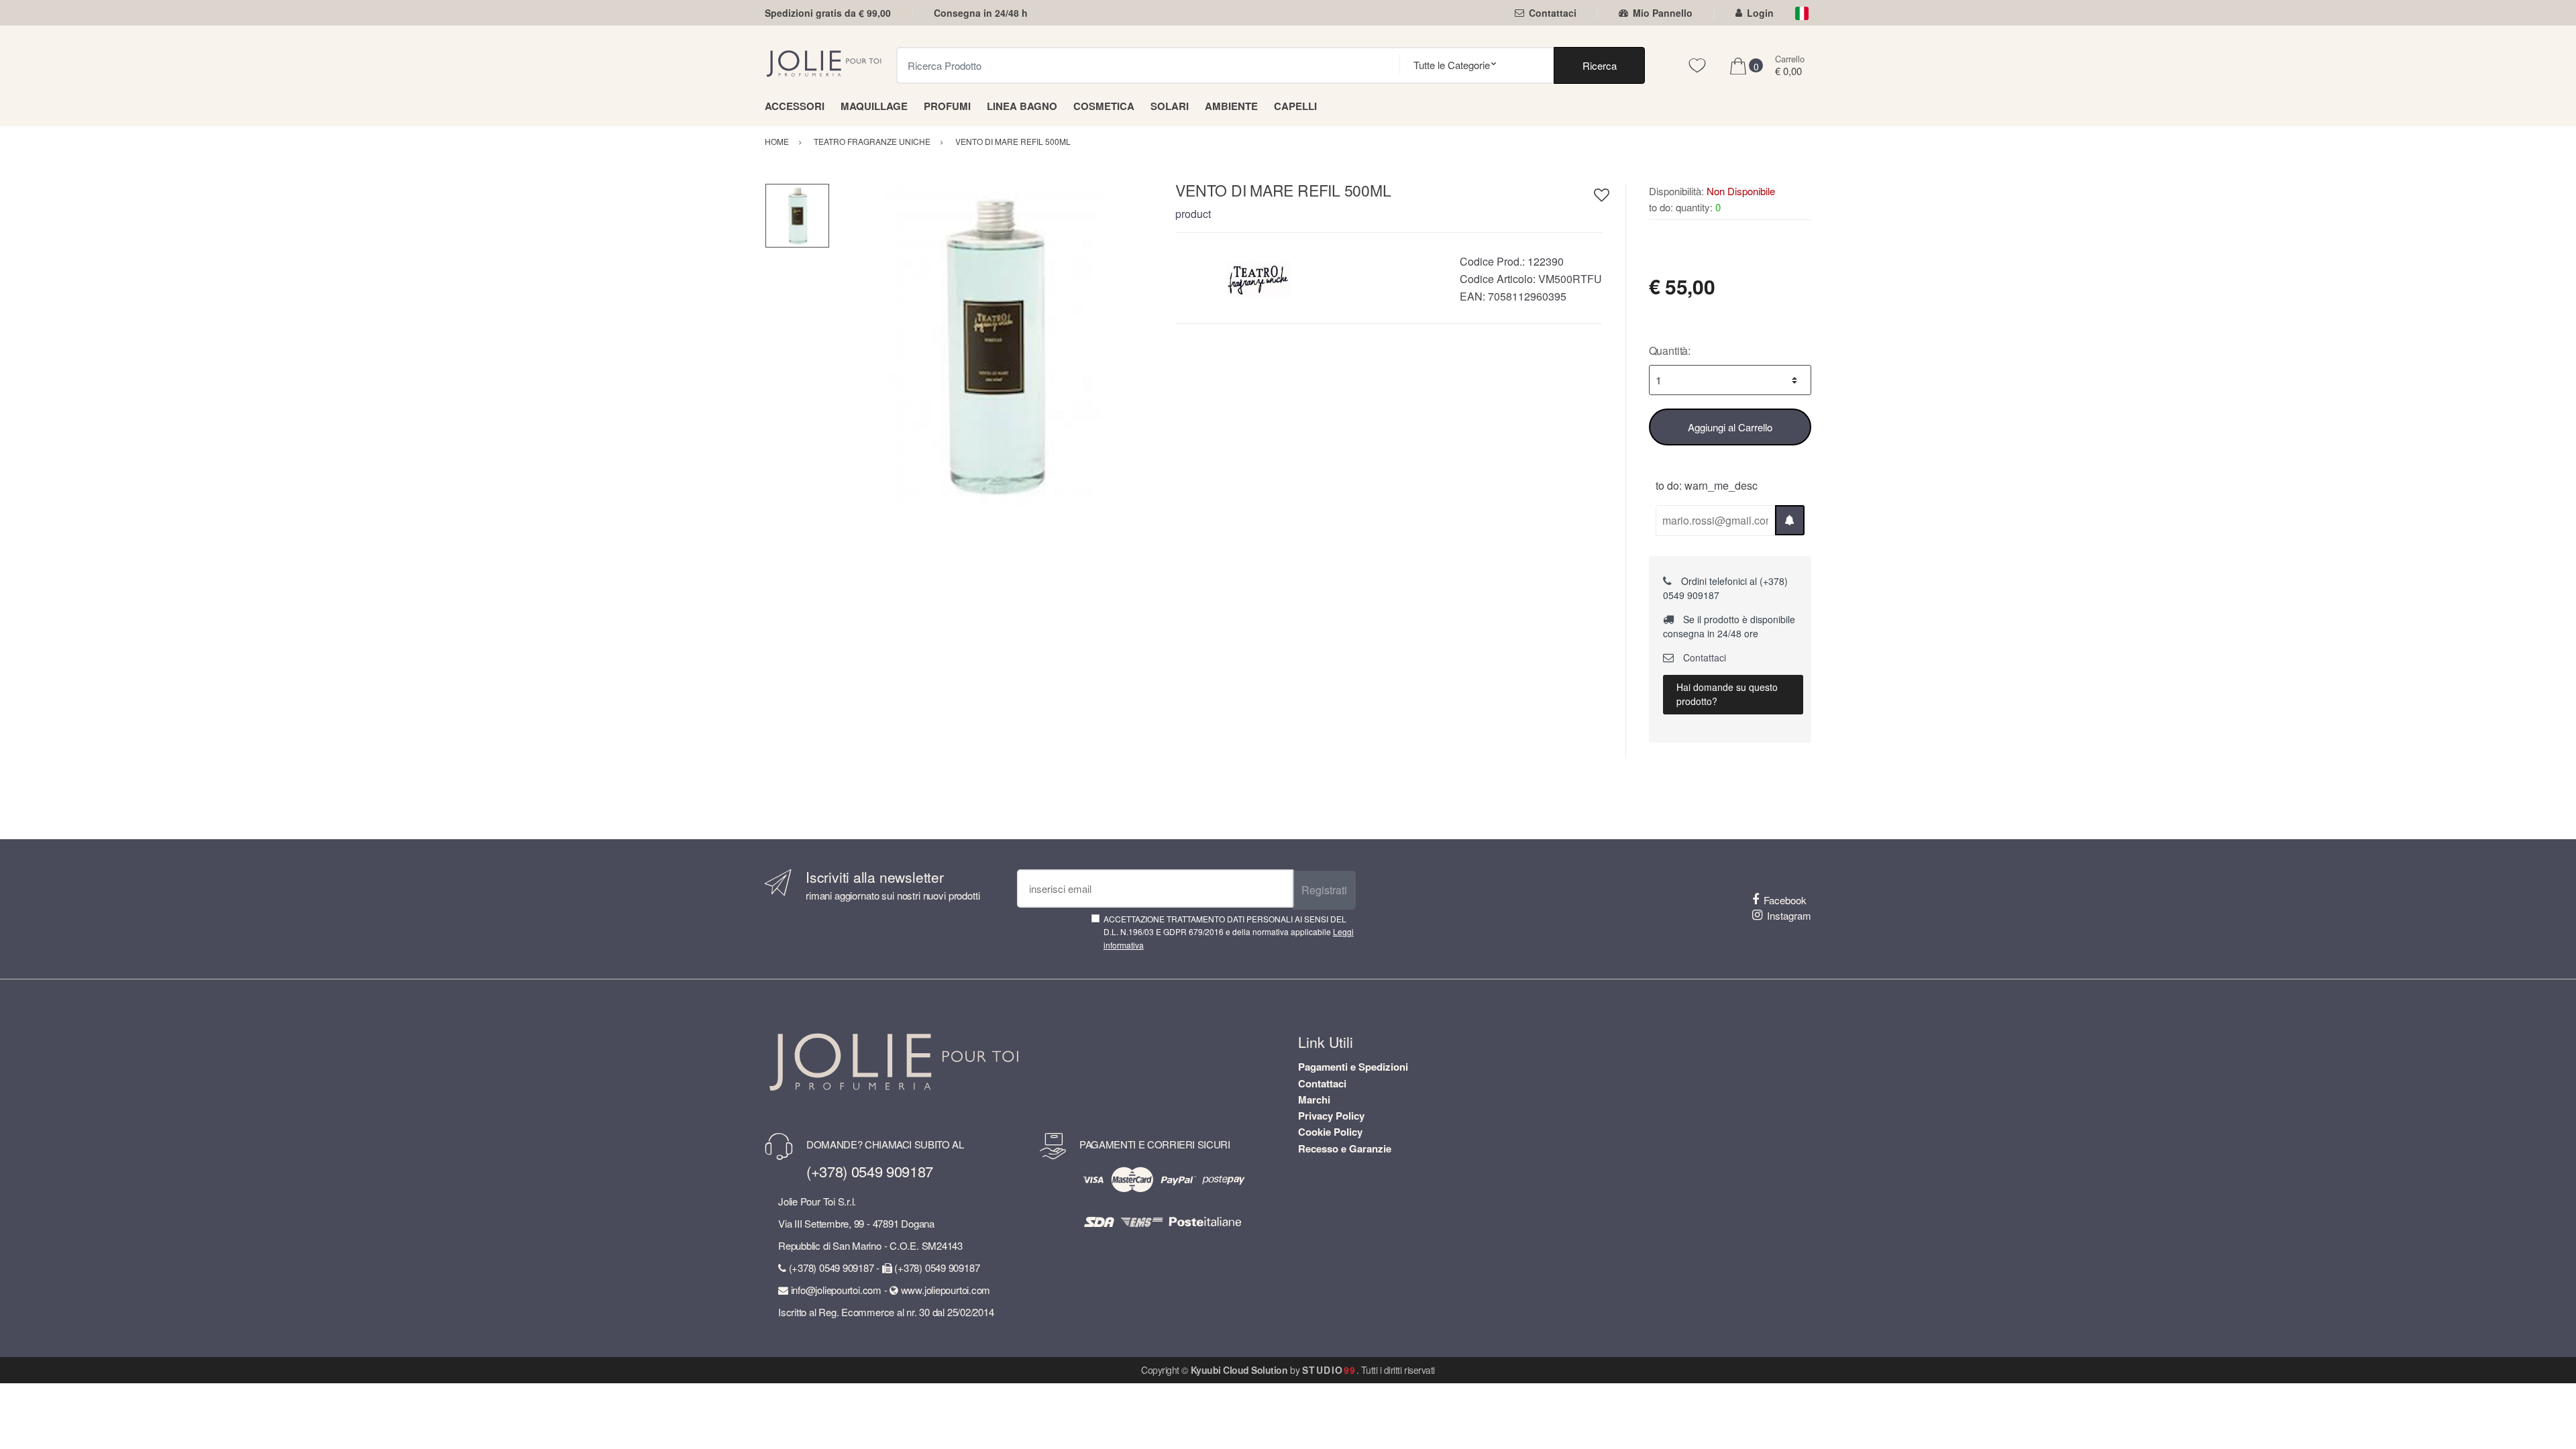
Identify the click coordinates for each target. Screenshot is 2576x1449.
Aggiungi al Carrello (1730, 427)
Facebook (1785, 900)
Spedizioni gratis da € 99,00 (828, 13)
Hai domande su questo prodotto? (1727, 694)
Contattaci (1553, 13)
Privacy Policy (1331, 1116)
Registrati (1324, 890)
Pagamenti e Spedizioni (1353, 1067)
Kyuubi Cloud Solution (1239, 1370)
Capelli (1295, 106)
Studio (1329, 1370)
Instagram (1789, 915)
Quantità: (1670, 351)
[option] (992, 346)
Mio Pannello (1663, 13)
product (1193, 214)
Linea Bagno (1022, 106)
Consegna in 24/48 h (981, 13)
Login (1760, 13)
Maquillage (874, 106)
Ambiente (1231, 106)
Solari (1170, 106)
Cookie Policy (1330, 1132)
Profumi (947, 106)
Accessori (795, 106)
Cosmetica (1104, 106)
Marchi (1314, 1099)
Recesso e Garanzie (1345, 1148)
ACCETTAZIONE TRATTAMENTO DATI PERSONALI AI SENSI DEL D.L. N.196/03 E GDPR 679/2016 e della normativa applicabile (1229, 932)
